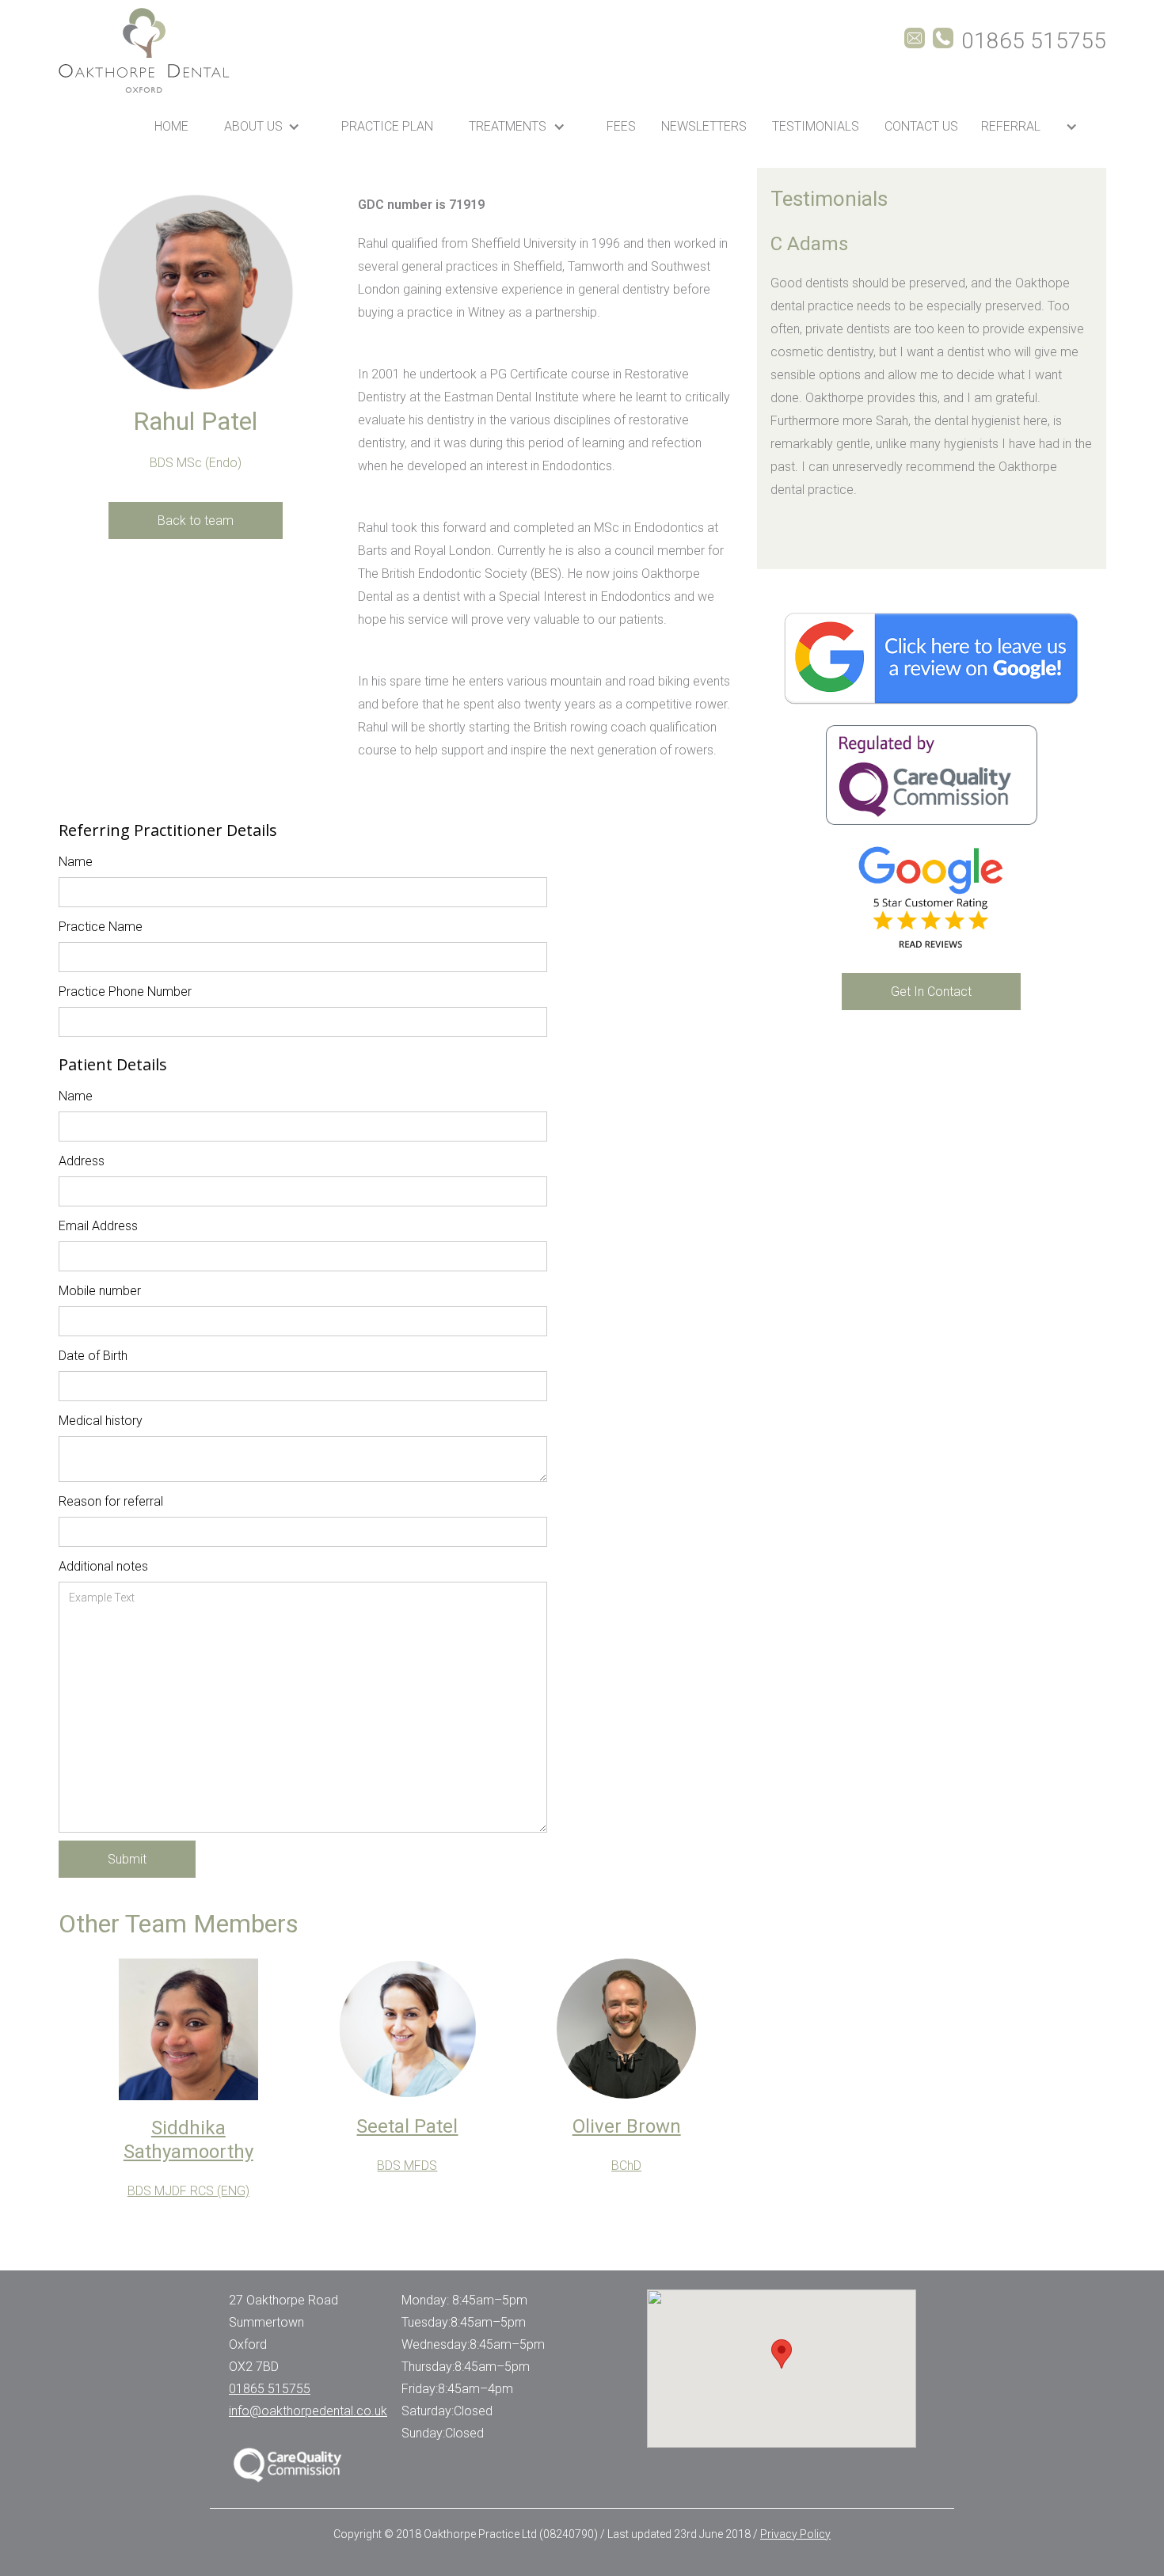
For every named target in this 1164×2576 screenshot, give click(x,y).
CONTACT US (921, 126)
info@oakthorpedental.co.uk (308, 2411)
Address (82, 1161)
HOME (171, 126)
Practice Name (101, 927)
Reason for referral (111, 1501)
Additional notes (103, 1566)
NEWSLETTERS (704, 126)
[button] (265, 126)
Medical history (101, 1421)
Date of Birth (93, 1356)
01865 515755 (270, 2389)
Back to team (196, 521)
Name (76, 862)
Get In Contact (931, 992)
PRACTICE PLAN (387, 126)
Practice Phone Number (125, 992)
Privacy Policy (795, 2534)
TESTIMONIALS (816, 126)
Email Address (98, 1226)
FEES (621, 126)
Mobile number (100, 1291)
